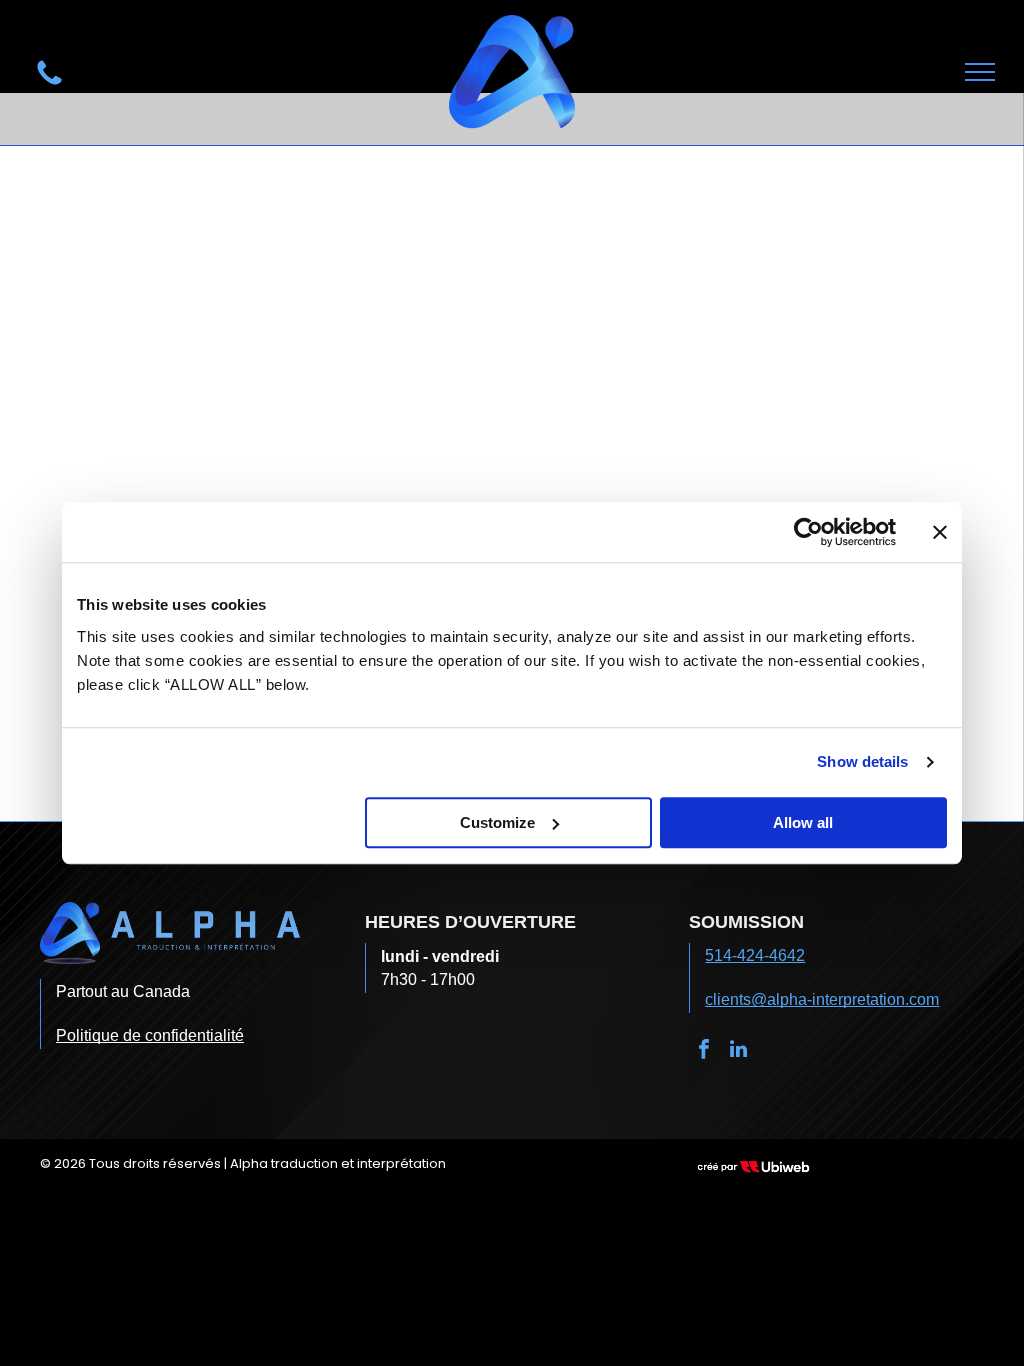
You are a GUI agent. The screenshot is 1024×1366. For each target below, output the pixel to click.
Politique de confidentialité (150, 1035)
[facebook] (704, 1051)
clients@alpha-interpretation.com (822, 999)
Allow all (803, 822)
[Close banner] (940, 532)
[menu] (980, 72)
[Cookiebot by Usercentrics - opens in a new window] (808, 532)
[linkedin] (738, 1051)
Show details (862, 761)
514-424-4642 (755, 955)
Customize (497, 822)
